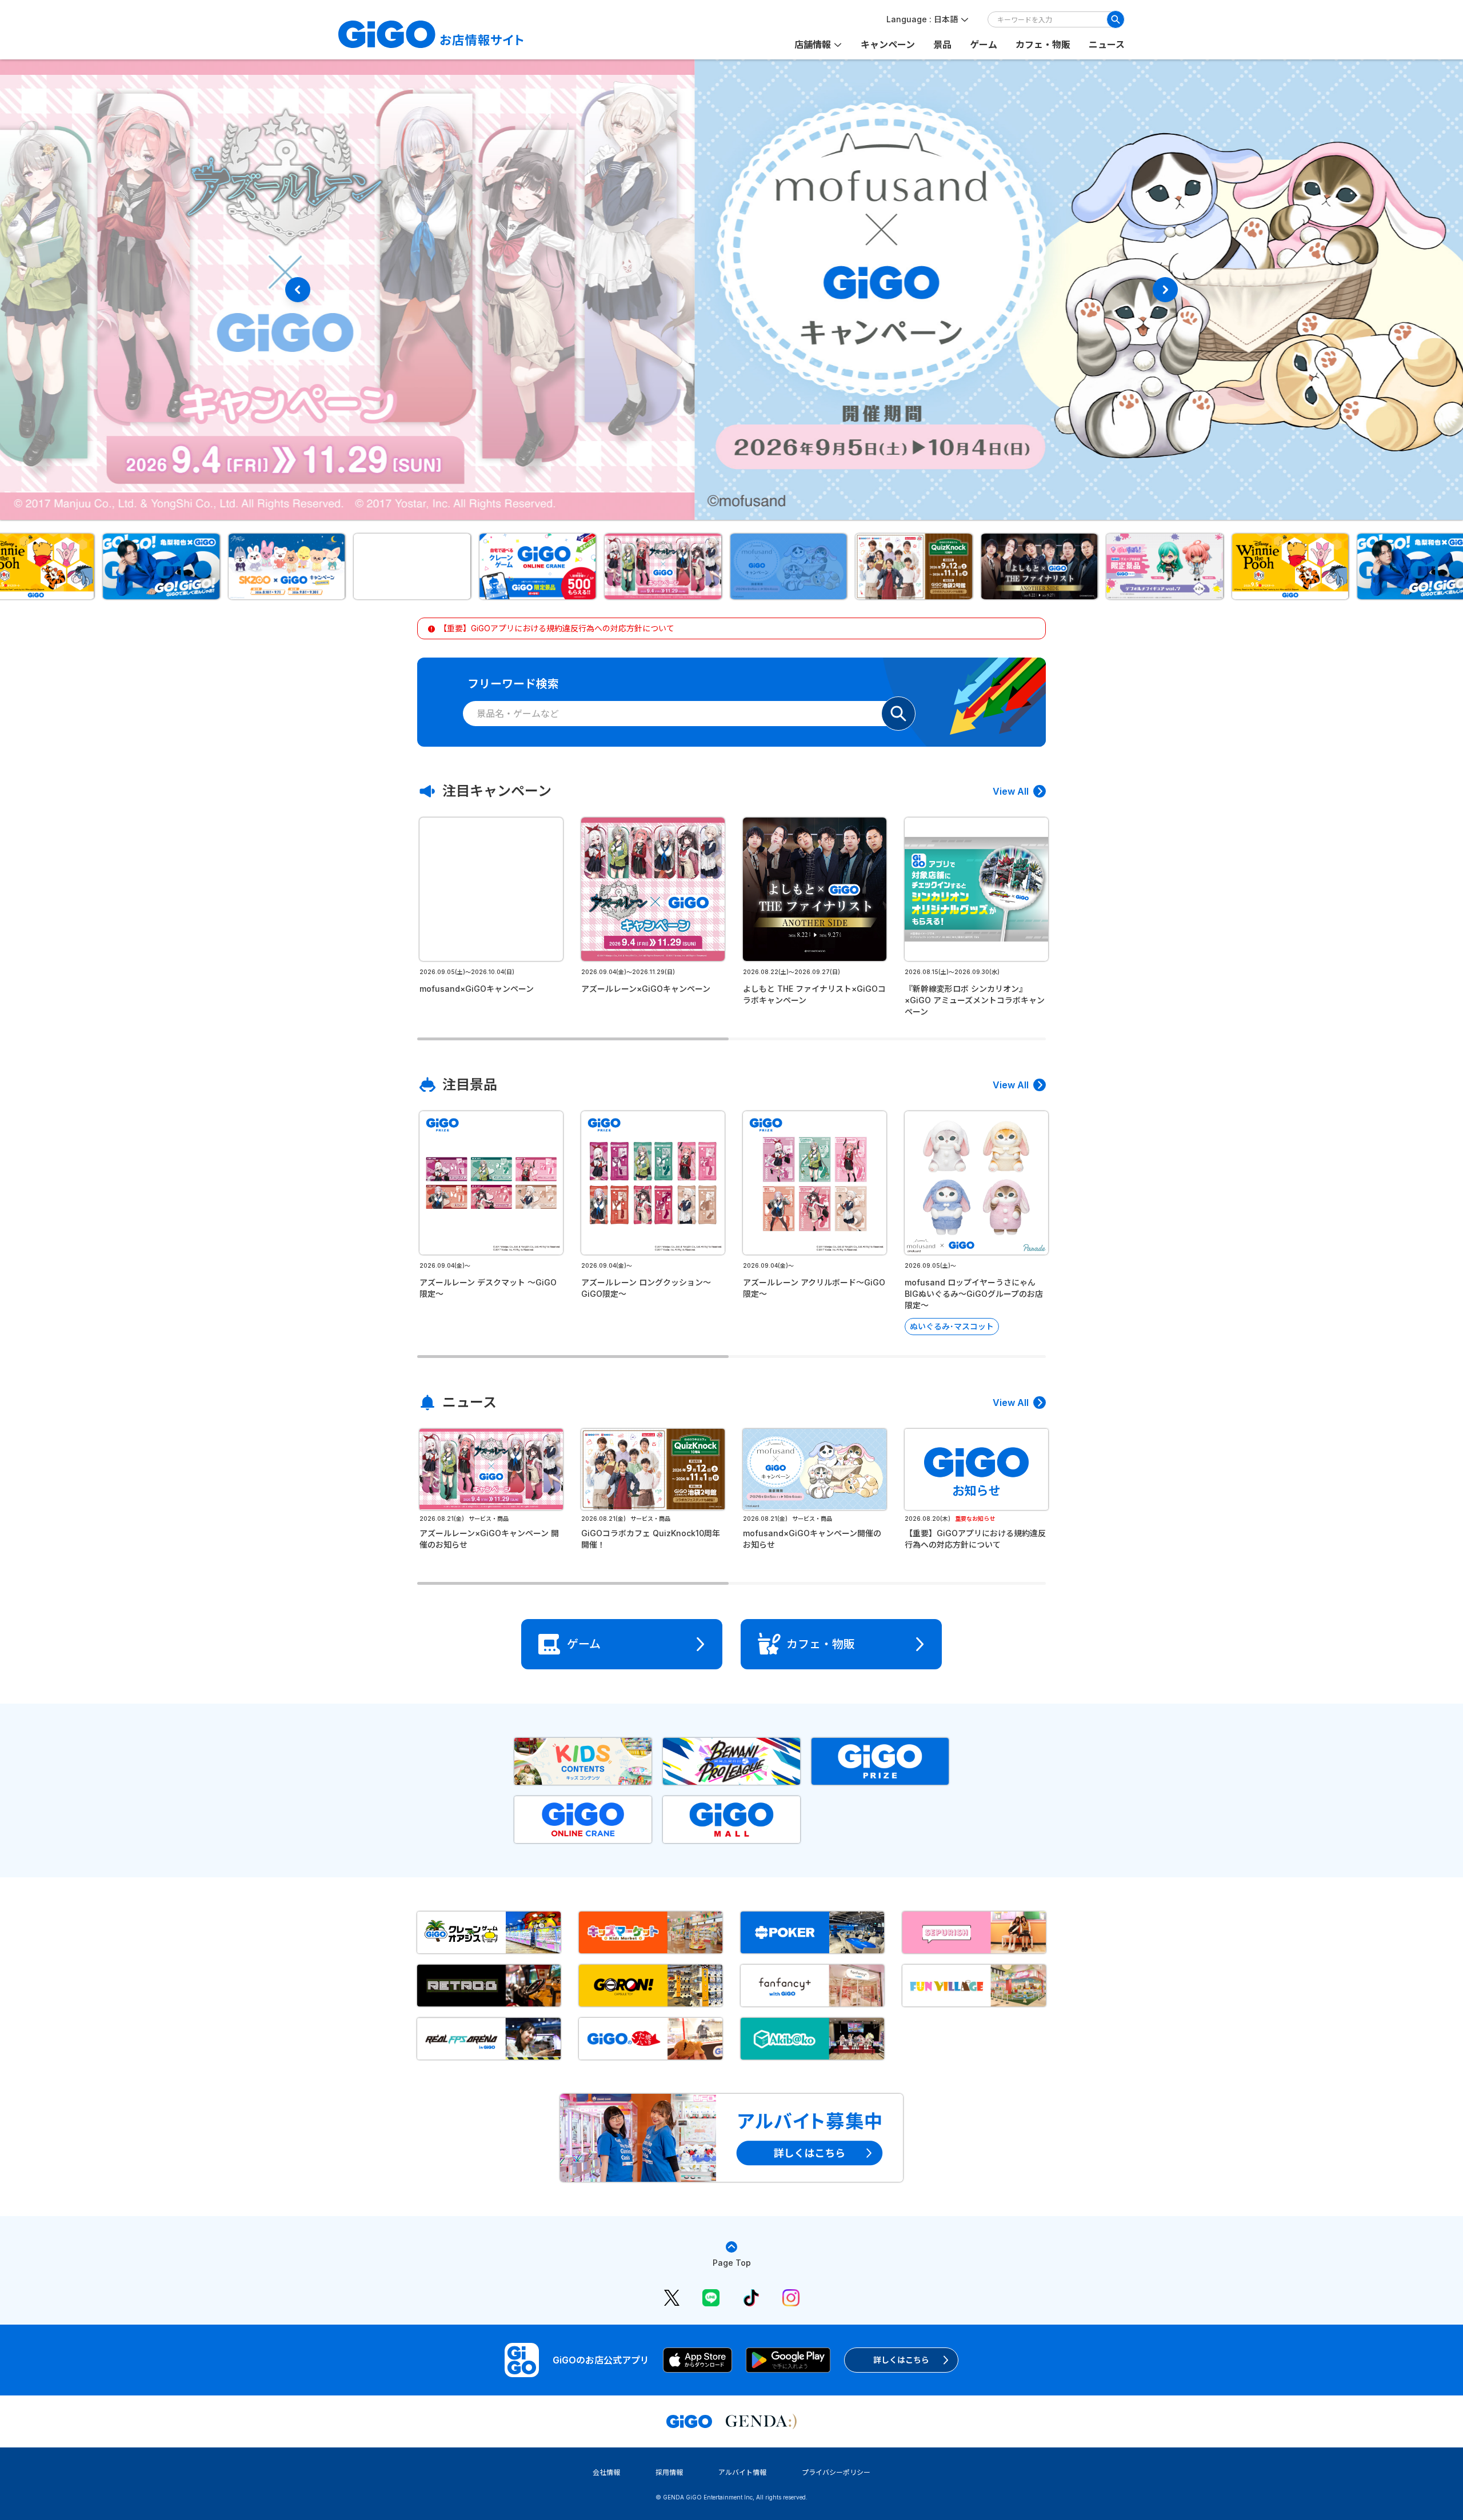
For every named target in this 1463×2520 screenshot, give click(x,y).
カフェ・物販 (1043, 45)
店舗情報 (813, 45)
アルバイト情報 (742, 2472)
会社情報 (606, 2472)
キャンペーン (888, 45)
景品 (942, 45)
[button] (105, 566)
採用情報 (669, 2472)
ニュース (1107, 45)
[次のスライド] (1165, 290)
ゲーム (984, 45)
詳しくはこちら (901, 2360)
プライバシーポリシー (836, 2472)
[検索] (1116, 19)
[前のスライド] (298, 290)
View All (1011, 791)
